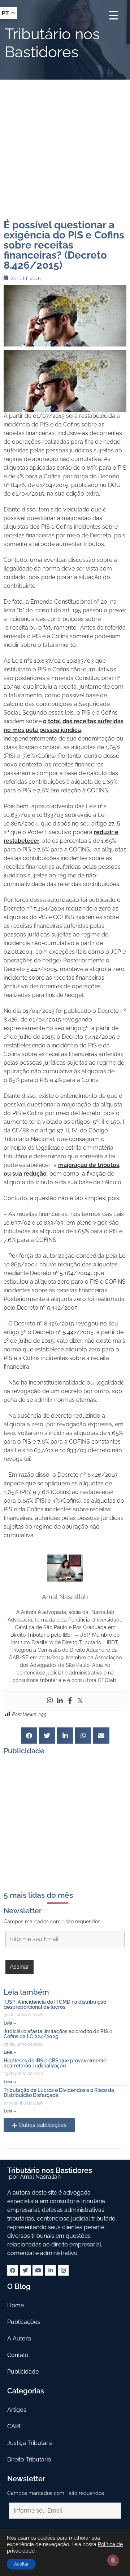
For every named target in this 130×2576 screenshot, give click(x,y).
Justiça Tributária (30, 2443)
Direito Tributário (29, 2459)
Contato (18, 2355)
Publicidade (23, 2372)
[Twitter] (80, 1701)
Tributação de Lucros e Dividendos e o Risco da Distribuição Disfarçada (59, 2093)
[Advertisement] (65, 148)
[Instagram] (50, 1701)
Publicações (24, 2322)
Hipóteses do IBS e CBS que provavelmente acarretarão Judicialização (55, 2063)
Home (16, 2305)
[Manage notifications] (113, 2560)
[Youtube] (38, 2270)
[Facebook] (70, 1701)
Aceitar (21, 2564)
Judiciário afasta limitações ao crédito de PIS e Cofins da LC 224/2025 (58, 2034)
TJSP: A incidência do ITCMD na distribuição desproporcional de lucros (55, 2004)
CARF (15, 2426)
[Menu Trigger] (114, 15)
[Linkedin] (60, 1701)
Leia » (10, 2023)
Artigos (17, 2410)
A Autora (19, 2338)
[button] (29, 1736)
